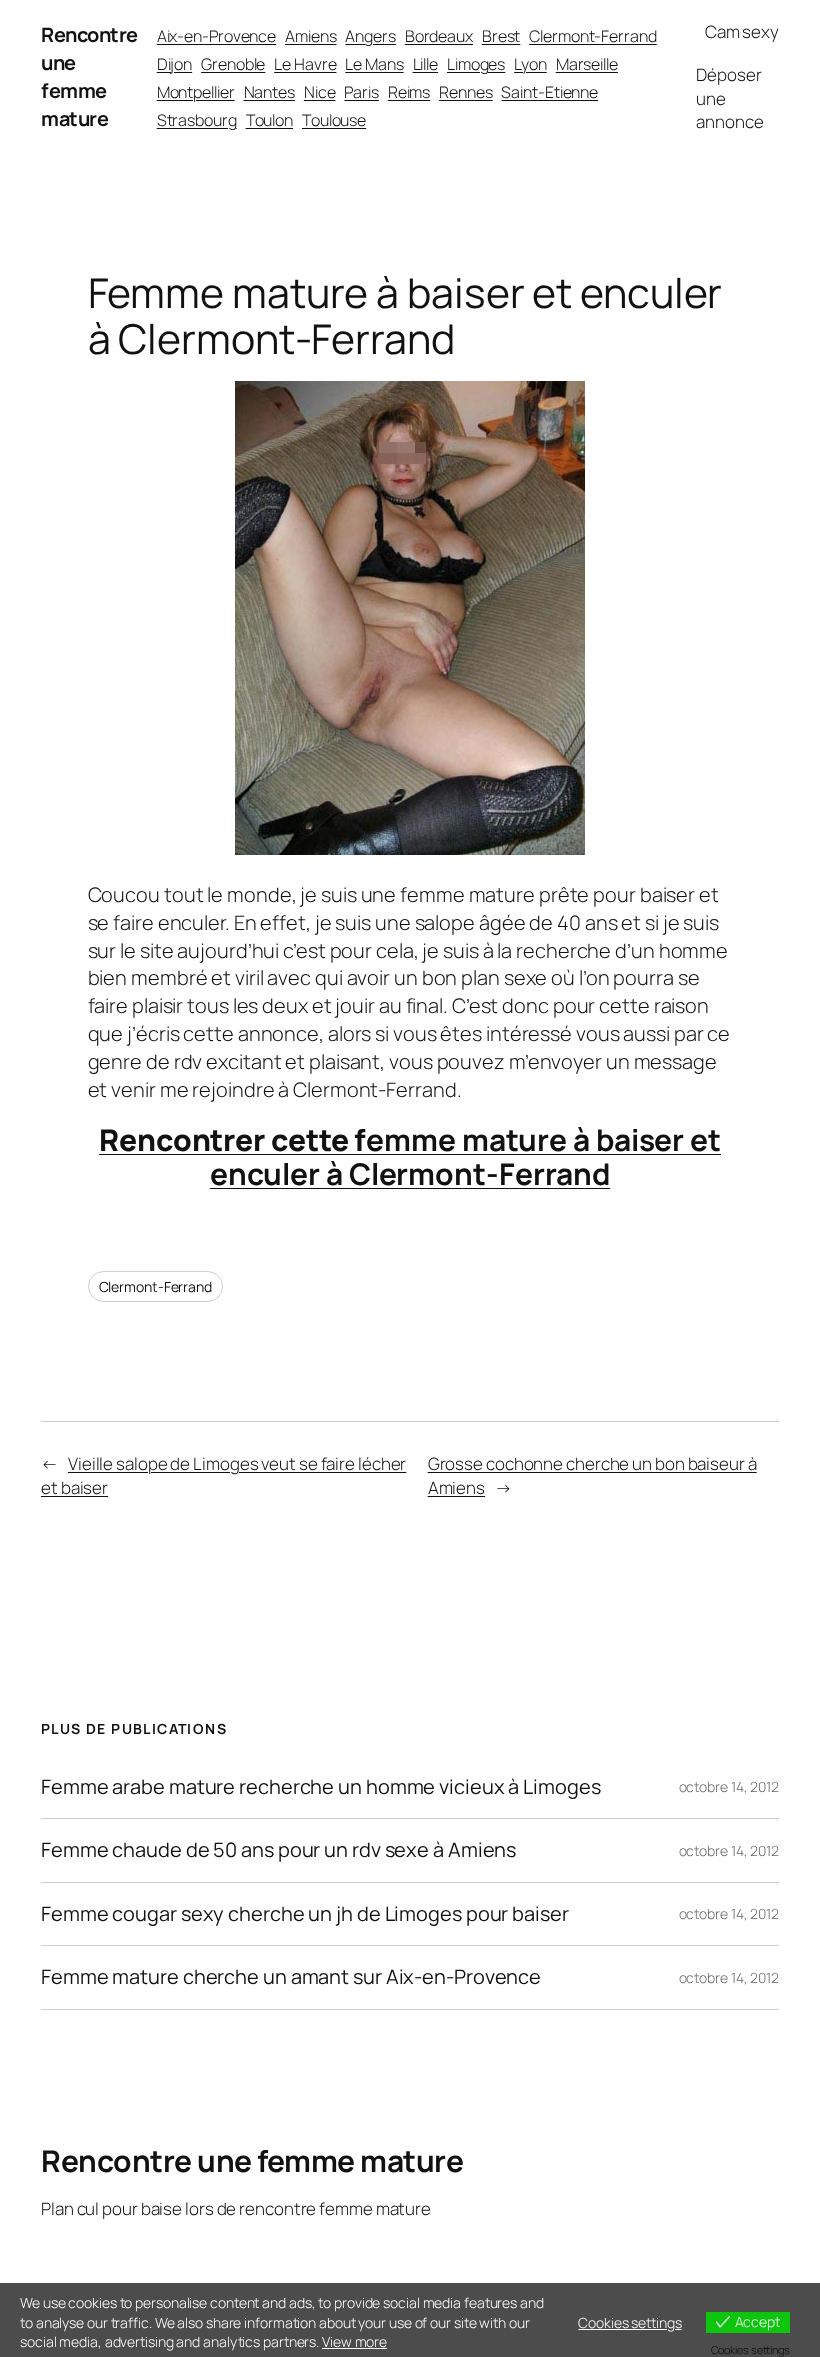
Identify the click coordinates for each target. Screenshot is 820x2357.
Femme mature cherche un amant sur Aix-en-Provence (291, 1977)
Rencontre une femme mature (89, 76)
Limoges (476, 64)
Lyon (530, 64)
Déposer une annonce (729, 98)
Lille (426, 64)
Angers (370, 36)
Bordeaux (439, 36)
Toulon (269, 120)
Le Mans (374, 64)
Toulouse (334, 120)
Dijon (175, 64)
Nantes (269, 92)
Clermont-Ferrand (592, 36)
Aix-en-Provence (217, 36)
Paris (361, 92)
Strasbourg (197, 120)
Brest (501, 36)
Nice (320, 92)
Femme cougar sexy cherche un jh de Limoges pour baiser (305, 1914)
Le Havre (305, 64)
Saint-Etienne (549, 92)
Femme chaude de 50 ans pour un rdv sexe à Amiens (278, 1850)
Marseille (587, 64)
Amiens (310, 36)
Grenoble (233, 64)
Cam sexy (742, 31)
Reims (409, 92)
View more (354, 2341)
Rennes (465, 92)
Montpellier (196, 92)
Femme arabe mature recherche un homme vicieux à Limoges (321, 1787)
